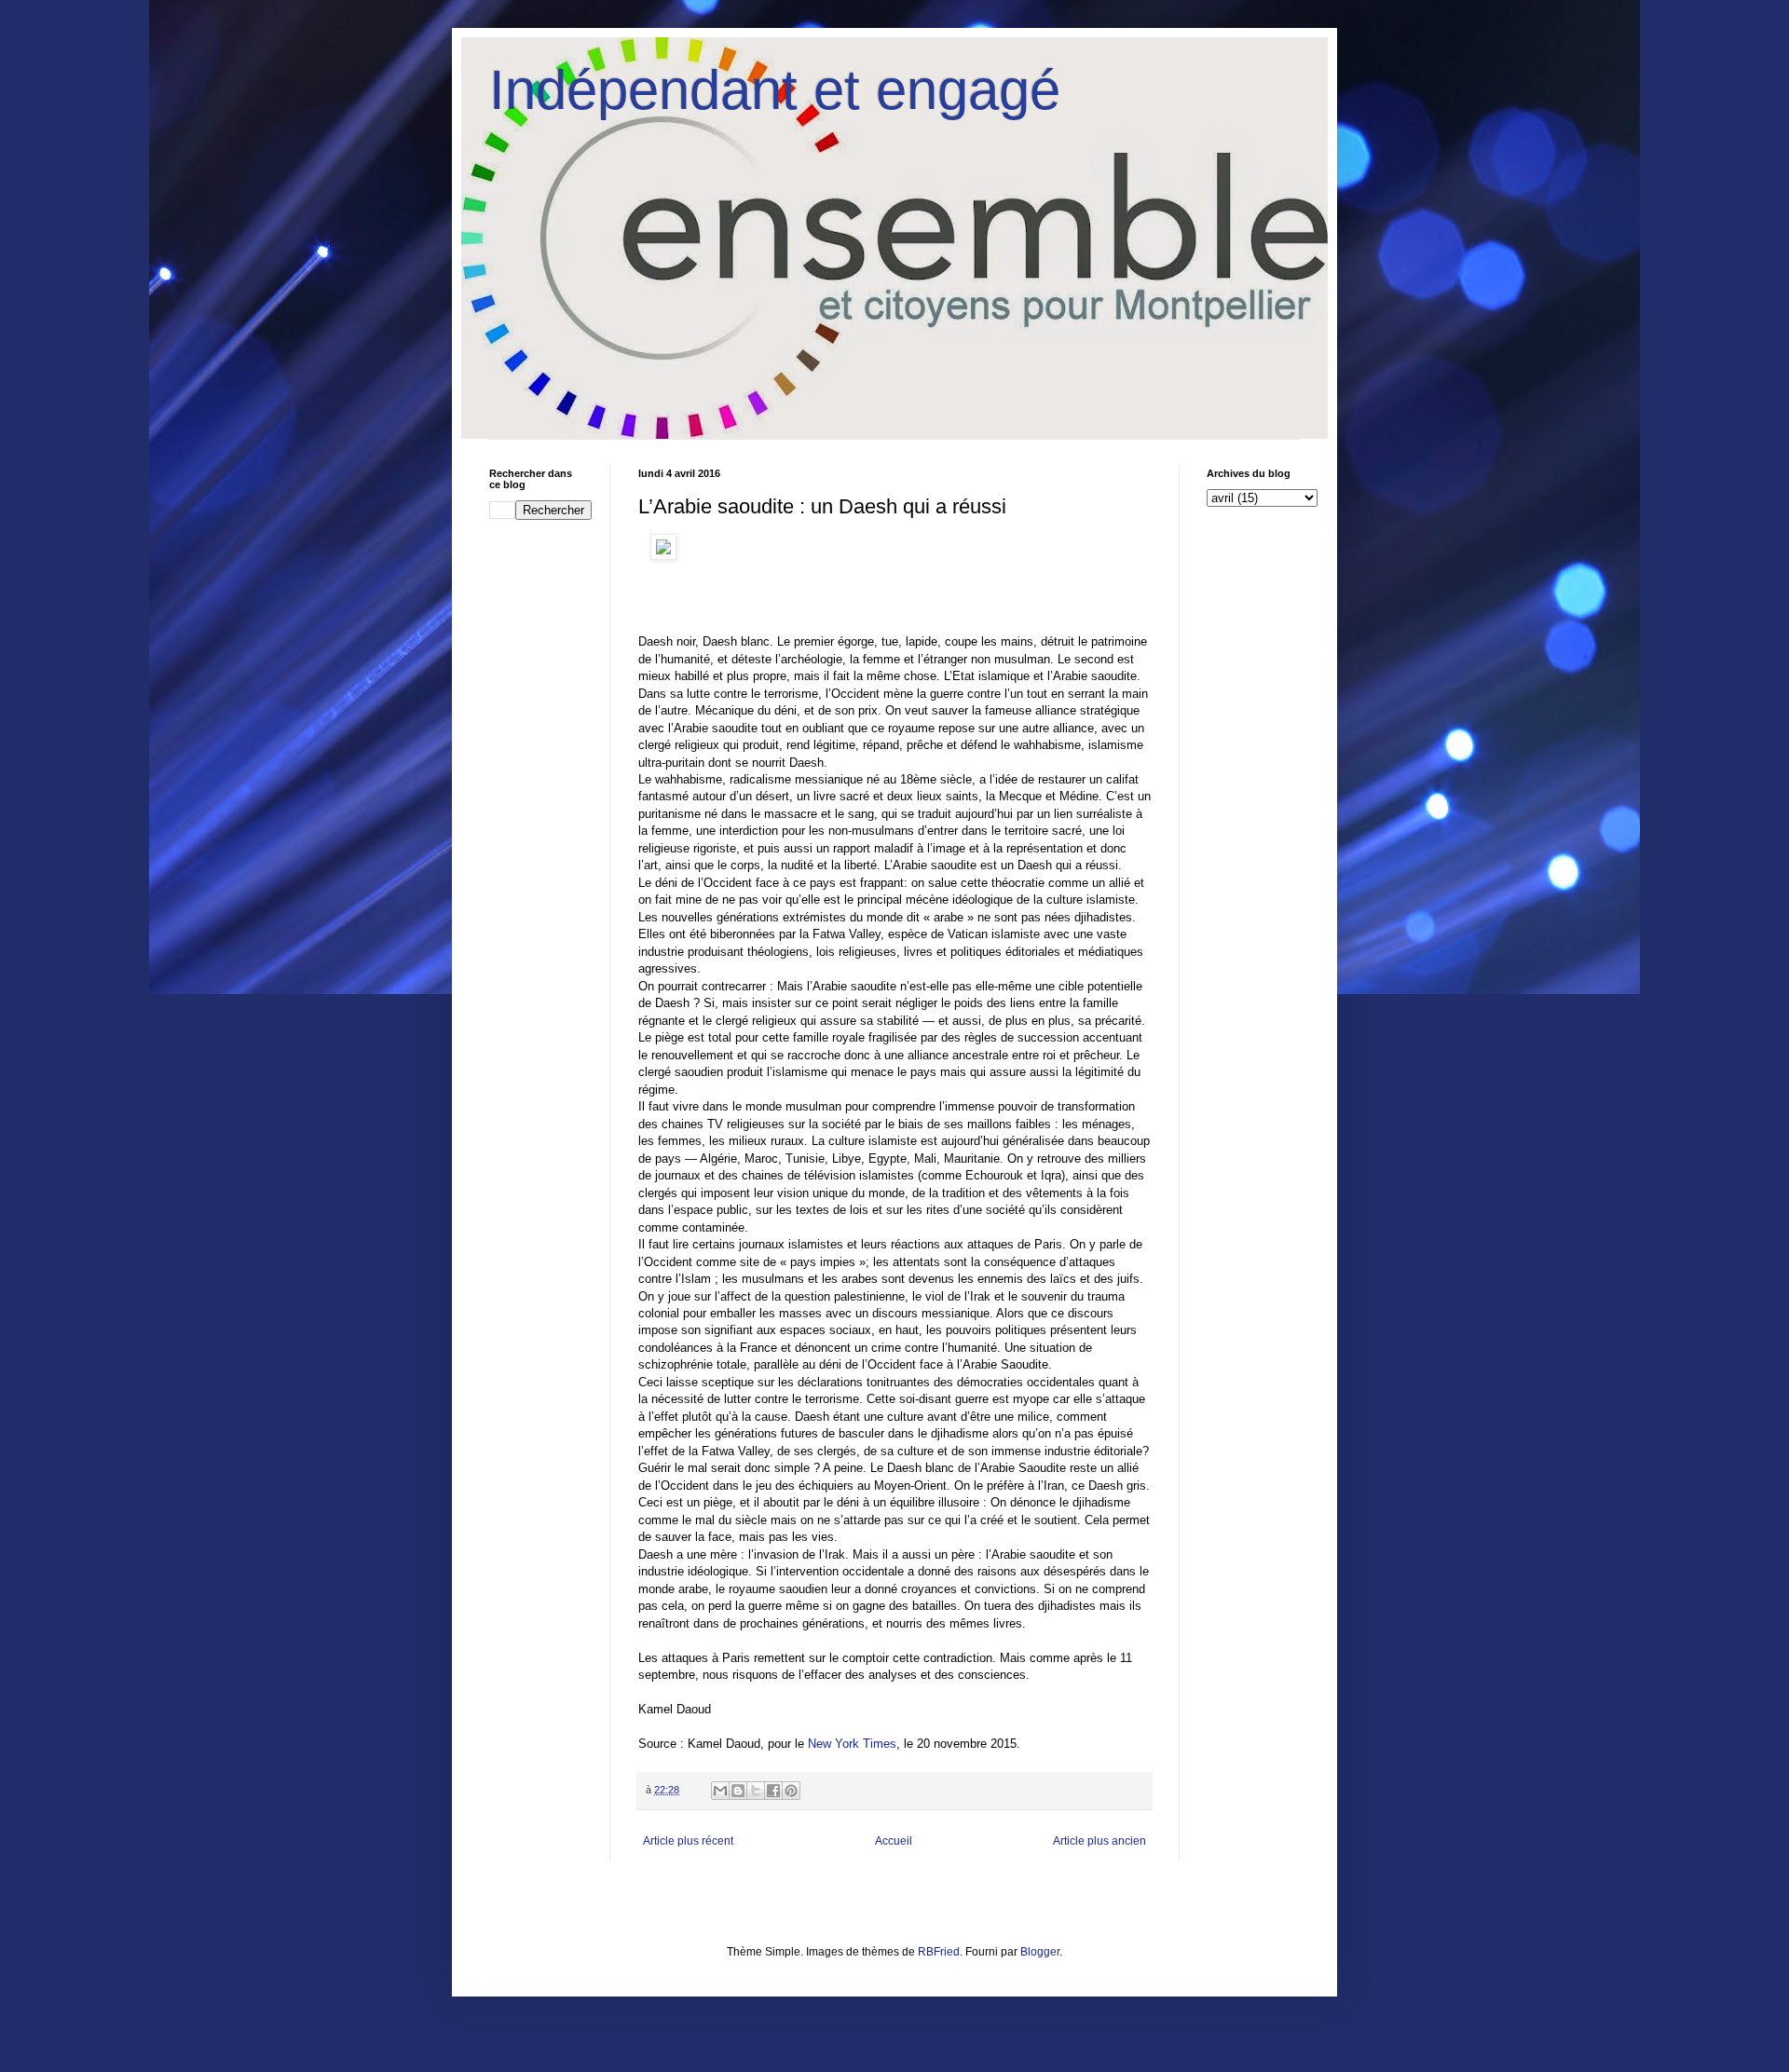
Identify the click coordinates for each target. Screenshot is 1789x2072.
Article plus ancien (1099, 1841)
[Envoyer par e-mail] (720, 1791)
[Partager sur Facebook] (773, 1791)
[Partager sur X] (756, 1791)
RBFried (939, 1952)
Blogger (1040, 1952)
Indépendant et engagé (775, 90)
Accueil (894, 1841)
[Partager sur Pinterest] (791, 1791)
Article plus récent (688, 1841)
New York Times (852, 1744)
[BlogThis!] (738, 1791)
